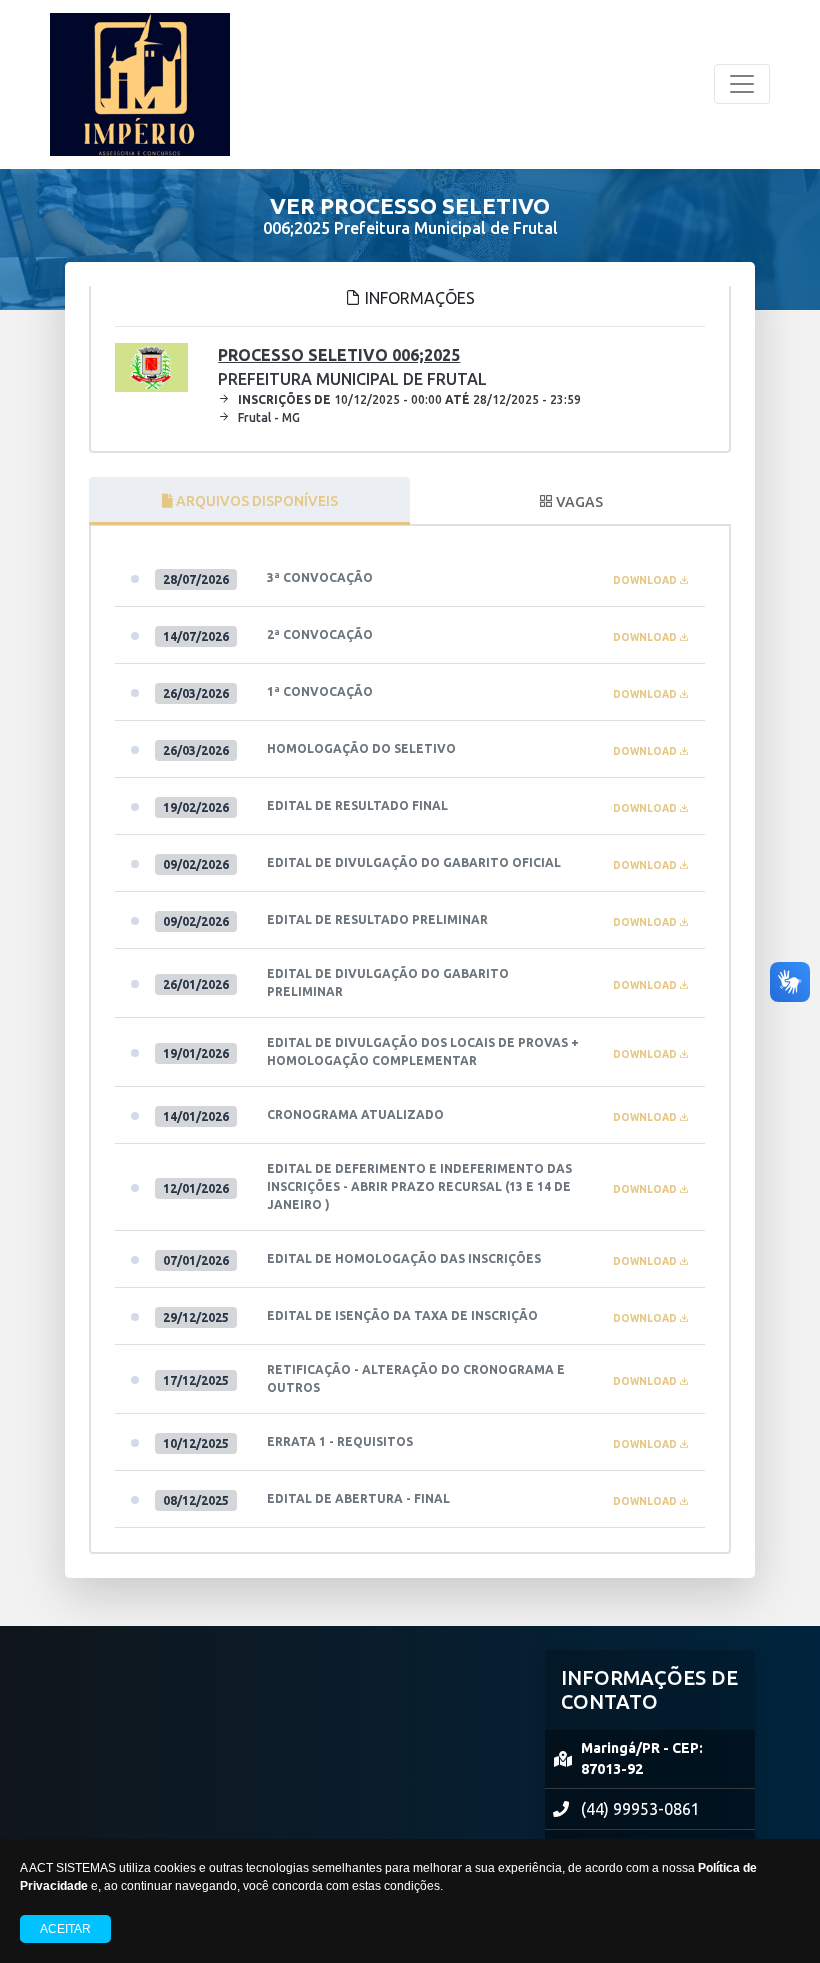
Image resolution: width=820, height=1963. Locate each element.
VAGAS (578, 502)
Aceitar (65, 1929)
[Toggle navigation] (742, 84)
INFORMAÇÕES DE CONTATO (649, 1689)
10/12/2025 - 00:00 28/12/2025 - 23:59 (409, 399)
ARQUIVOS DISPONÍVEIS (255, 501)
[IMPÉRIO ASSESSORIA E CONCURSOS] (140, 84)
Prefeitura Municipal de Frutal (352, 367)
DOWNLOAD (646, 580)
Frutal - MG (269, 417)
